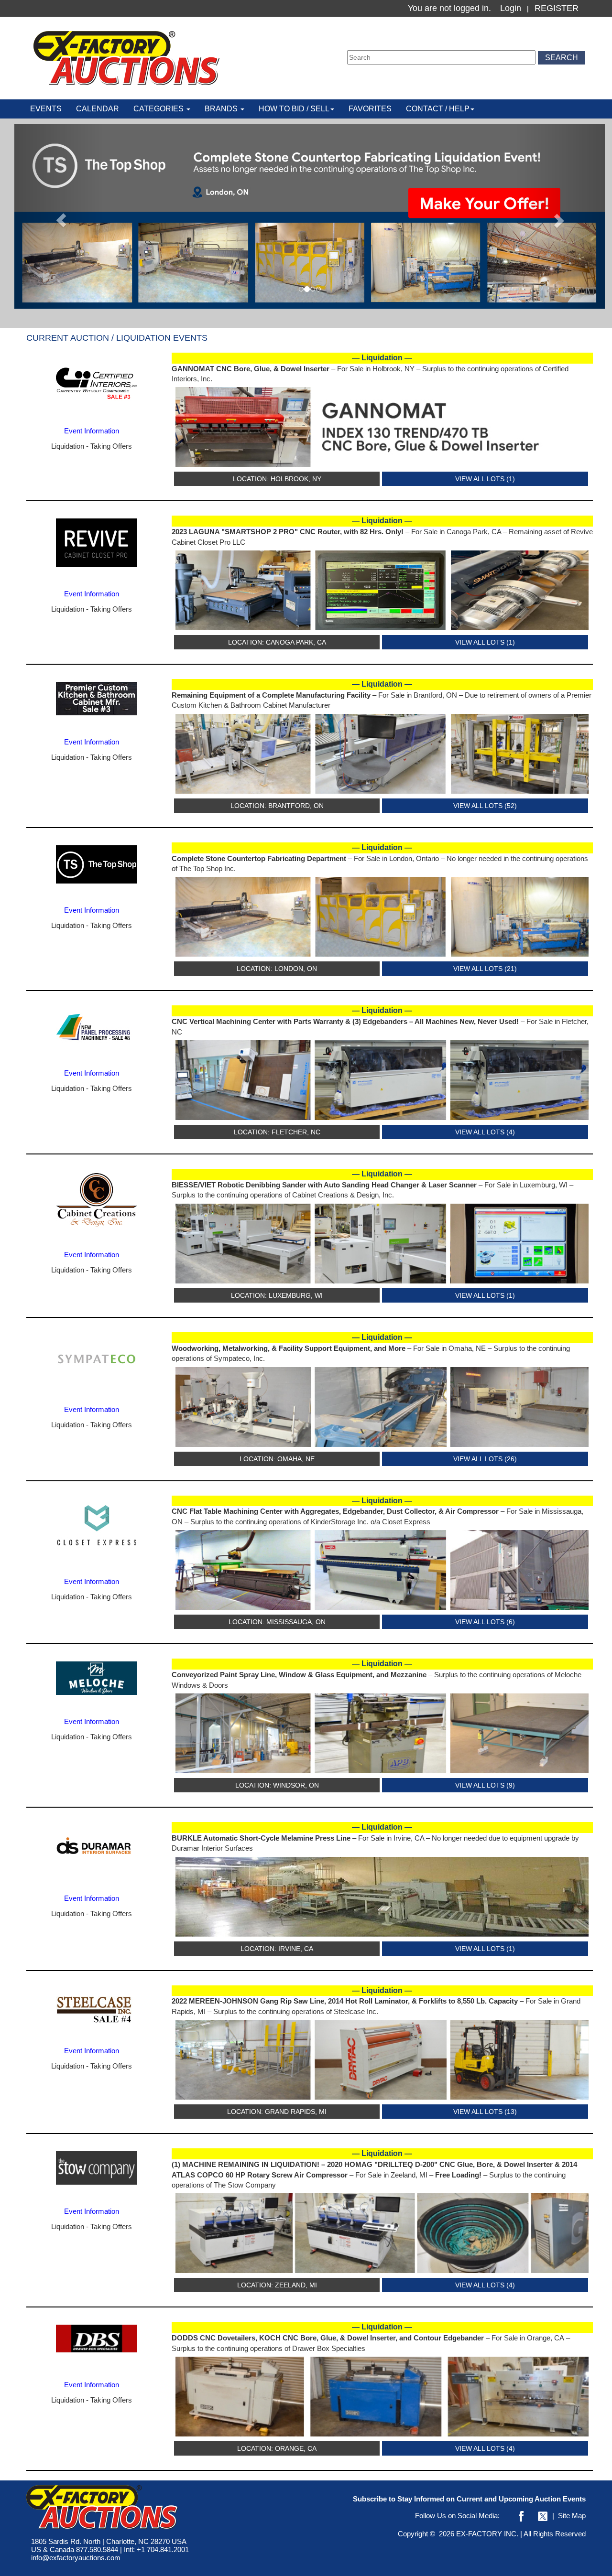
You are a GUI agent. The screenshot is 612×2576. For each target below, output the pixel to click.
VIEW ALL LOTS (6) (485, 1622)
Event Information (92, 431)
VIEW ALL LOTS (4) (485, 1132)
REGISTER (557, 8)
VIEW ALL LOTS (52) (485, 806)
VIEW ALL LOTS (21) (485, 969)
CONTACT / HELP (438, 109)
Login (511, 8)
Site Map (572, 2516)
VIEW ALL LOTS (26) (485, 1459)
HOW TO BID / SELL (294, 109)
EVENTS (46, 109)
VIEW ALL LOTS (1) (485, 479)
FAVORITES (370, 109)
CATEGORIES (159, 109)
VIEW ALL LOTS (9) (485, 1785)
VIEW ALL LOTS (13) (485, 2112)
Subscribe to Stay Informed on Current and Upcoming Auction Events (469, 2499)
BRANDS (222, 109)
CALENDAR (98, 109)
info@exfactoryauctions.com (76, 2558)
